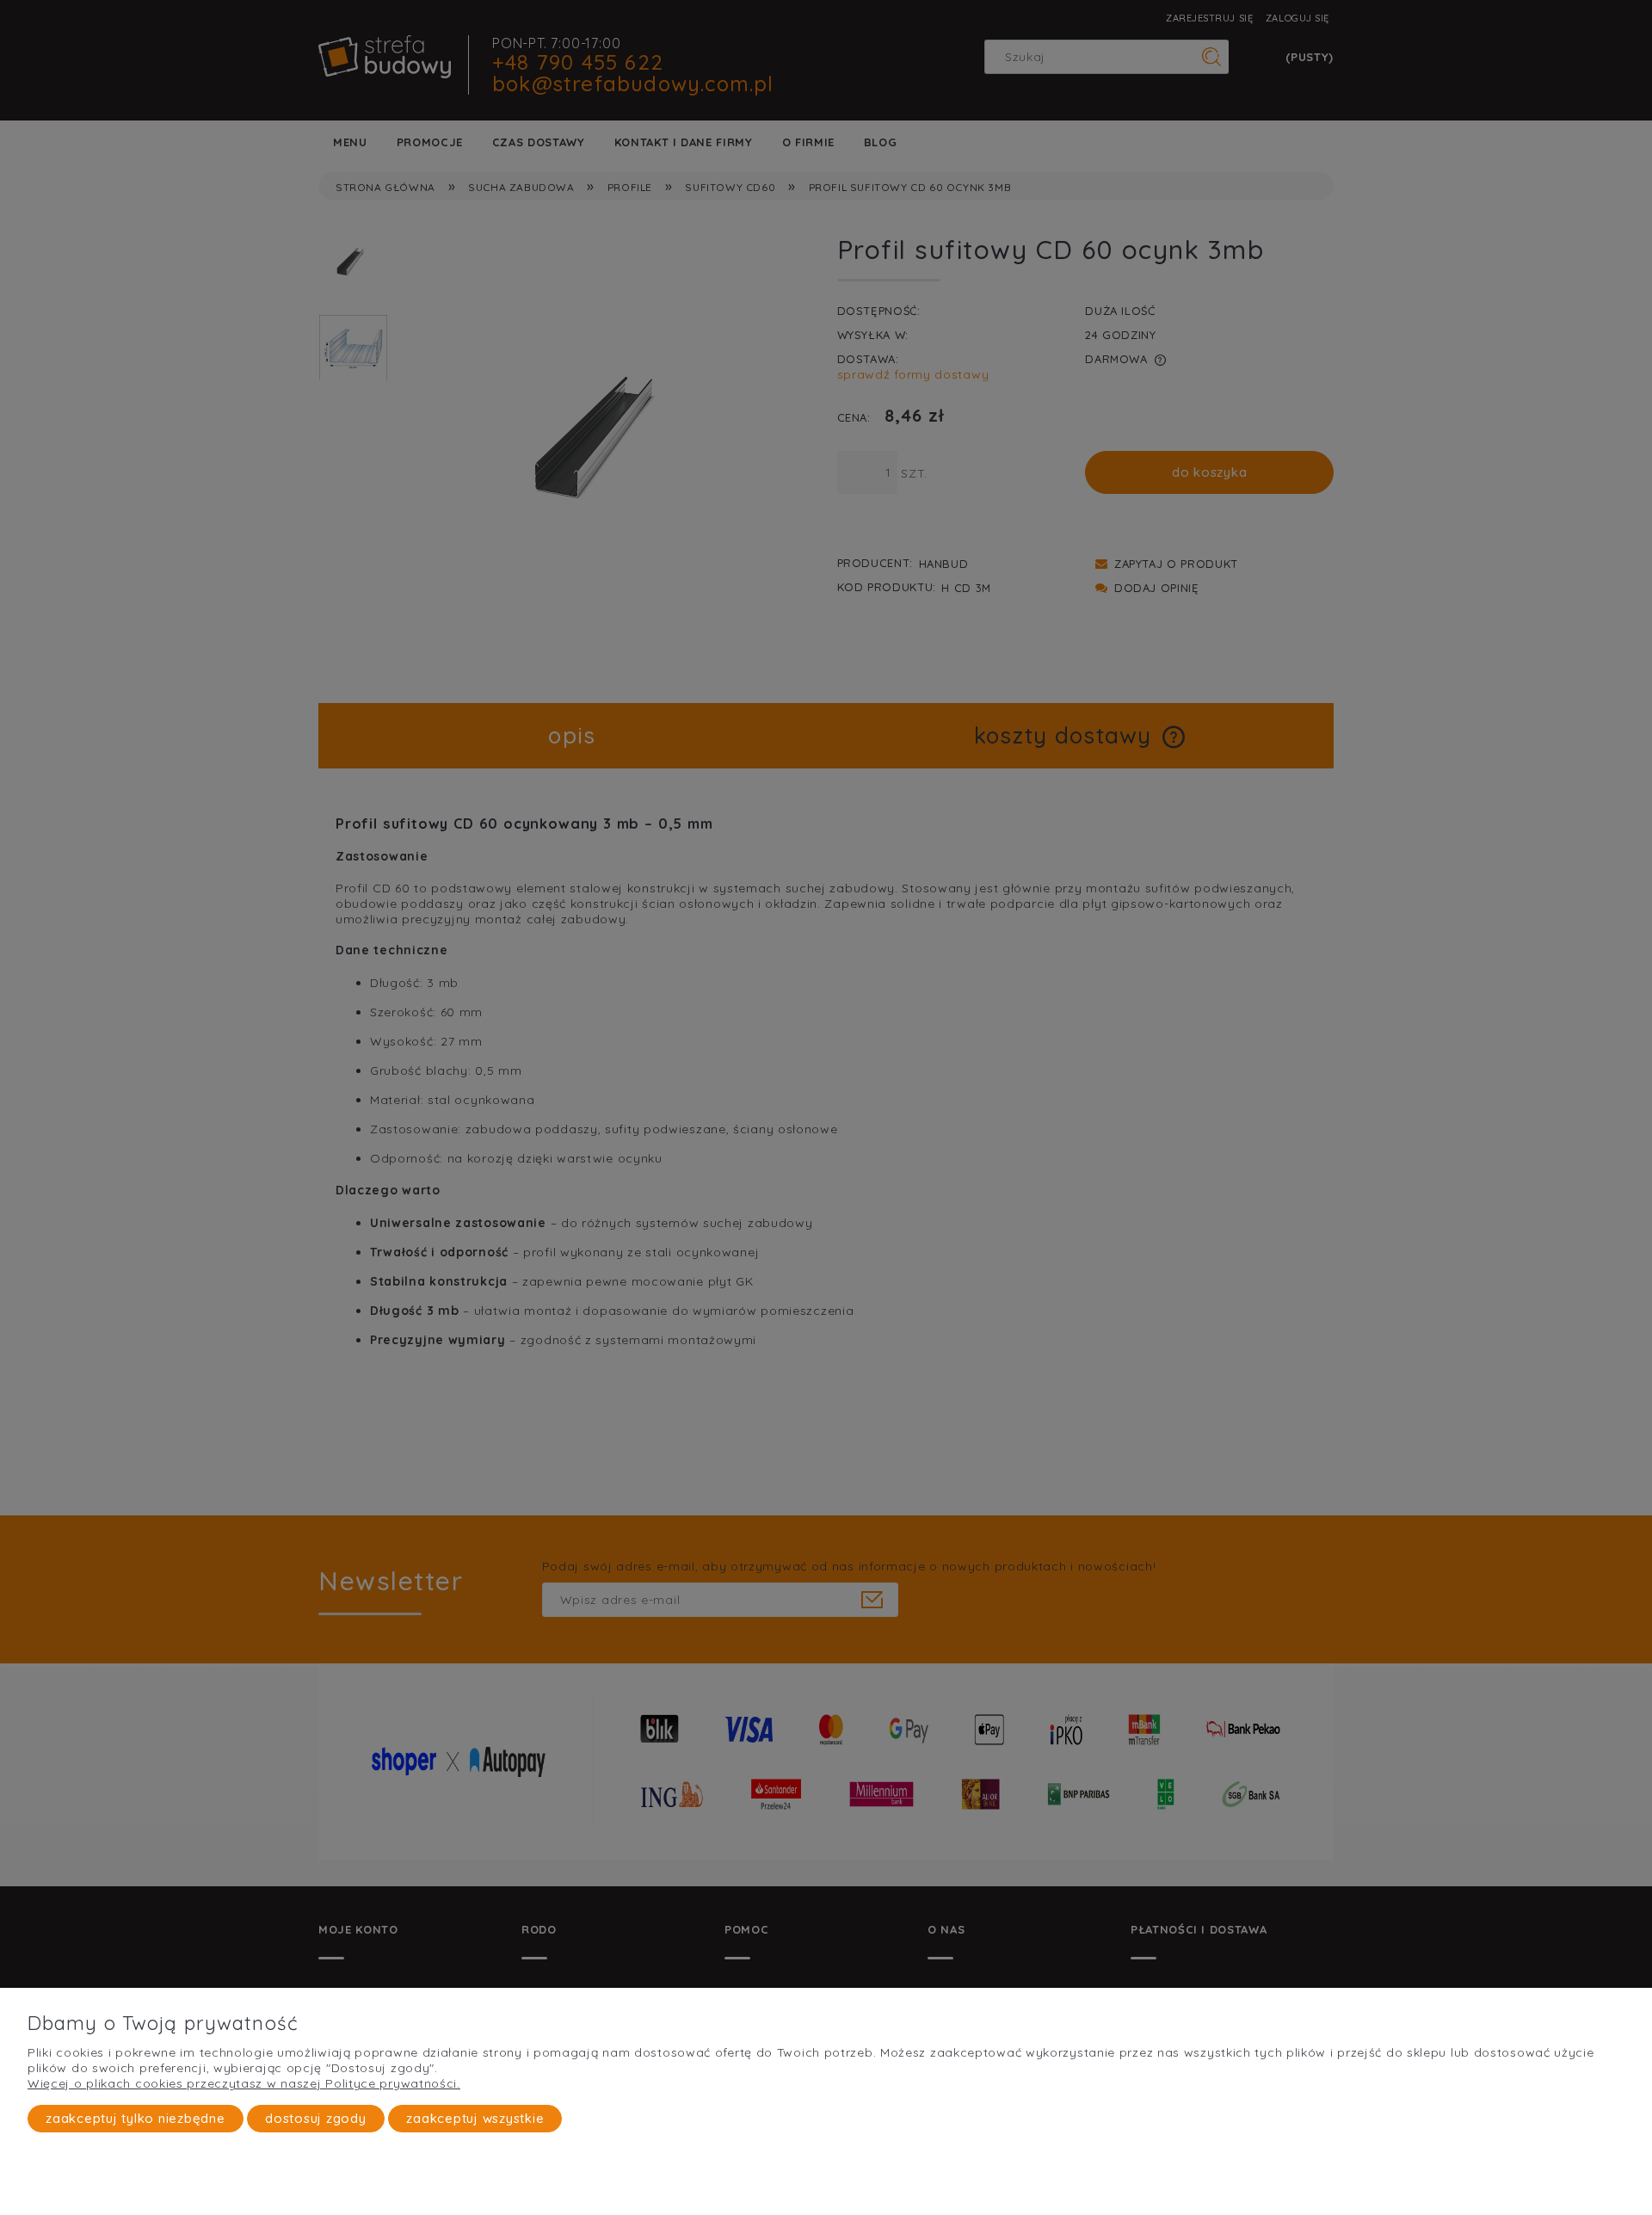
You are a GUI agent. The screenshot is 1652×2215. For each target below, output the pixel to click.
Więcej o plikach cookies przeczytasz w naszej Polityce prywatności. (244, 2083)
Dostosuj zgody (316, 2118)
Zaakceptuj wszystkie (475, 2118)
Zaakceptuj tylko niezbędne (136, 2118)
